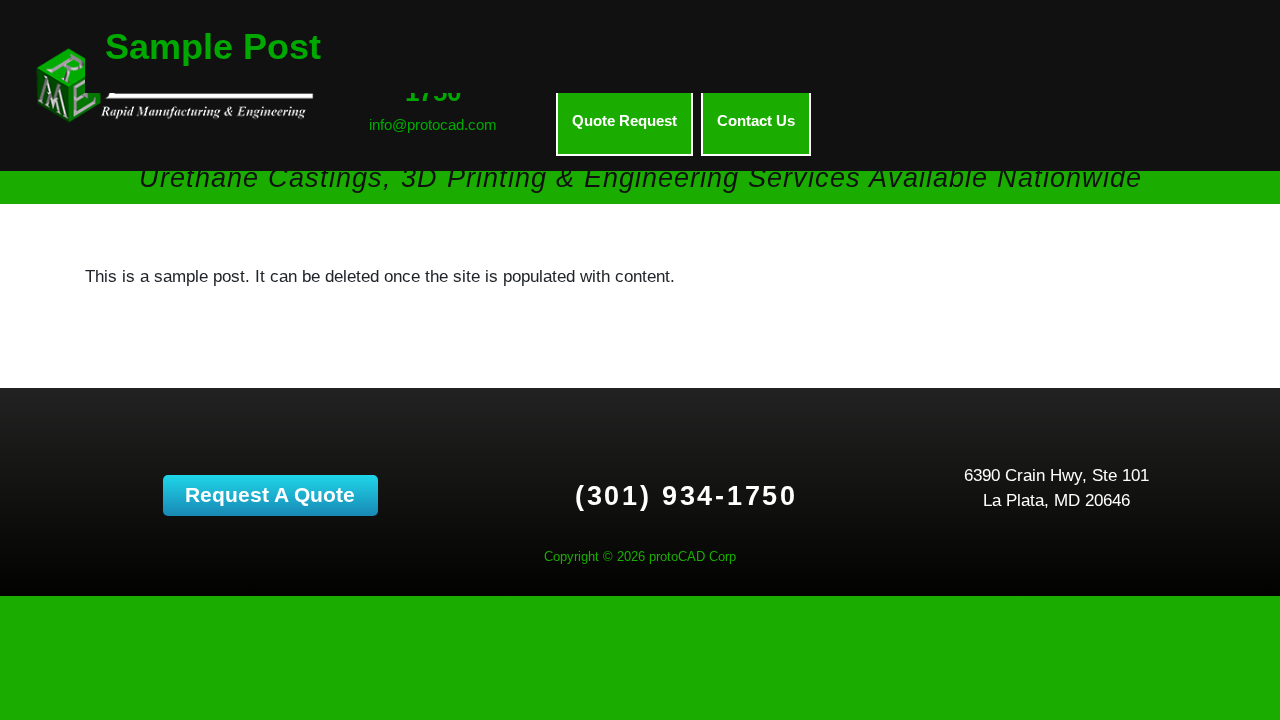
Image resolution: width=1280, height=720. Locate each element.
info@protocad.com (433, 124)
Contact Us (756, 120)
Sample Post (213, 46)
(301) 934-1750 (686, 496)
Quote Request (624, 120)
